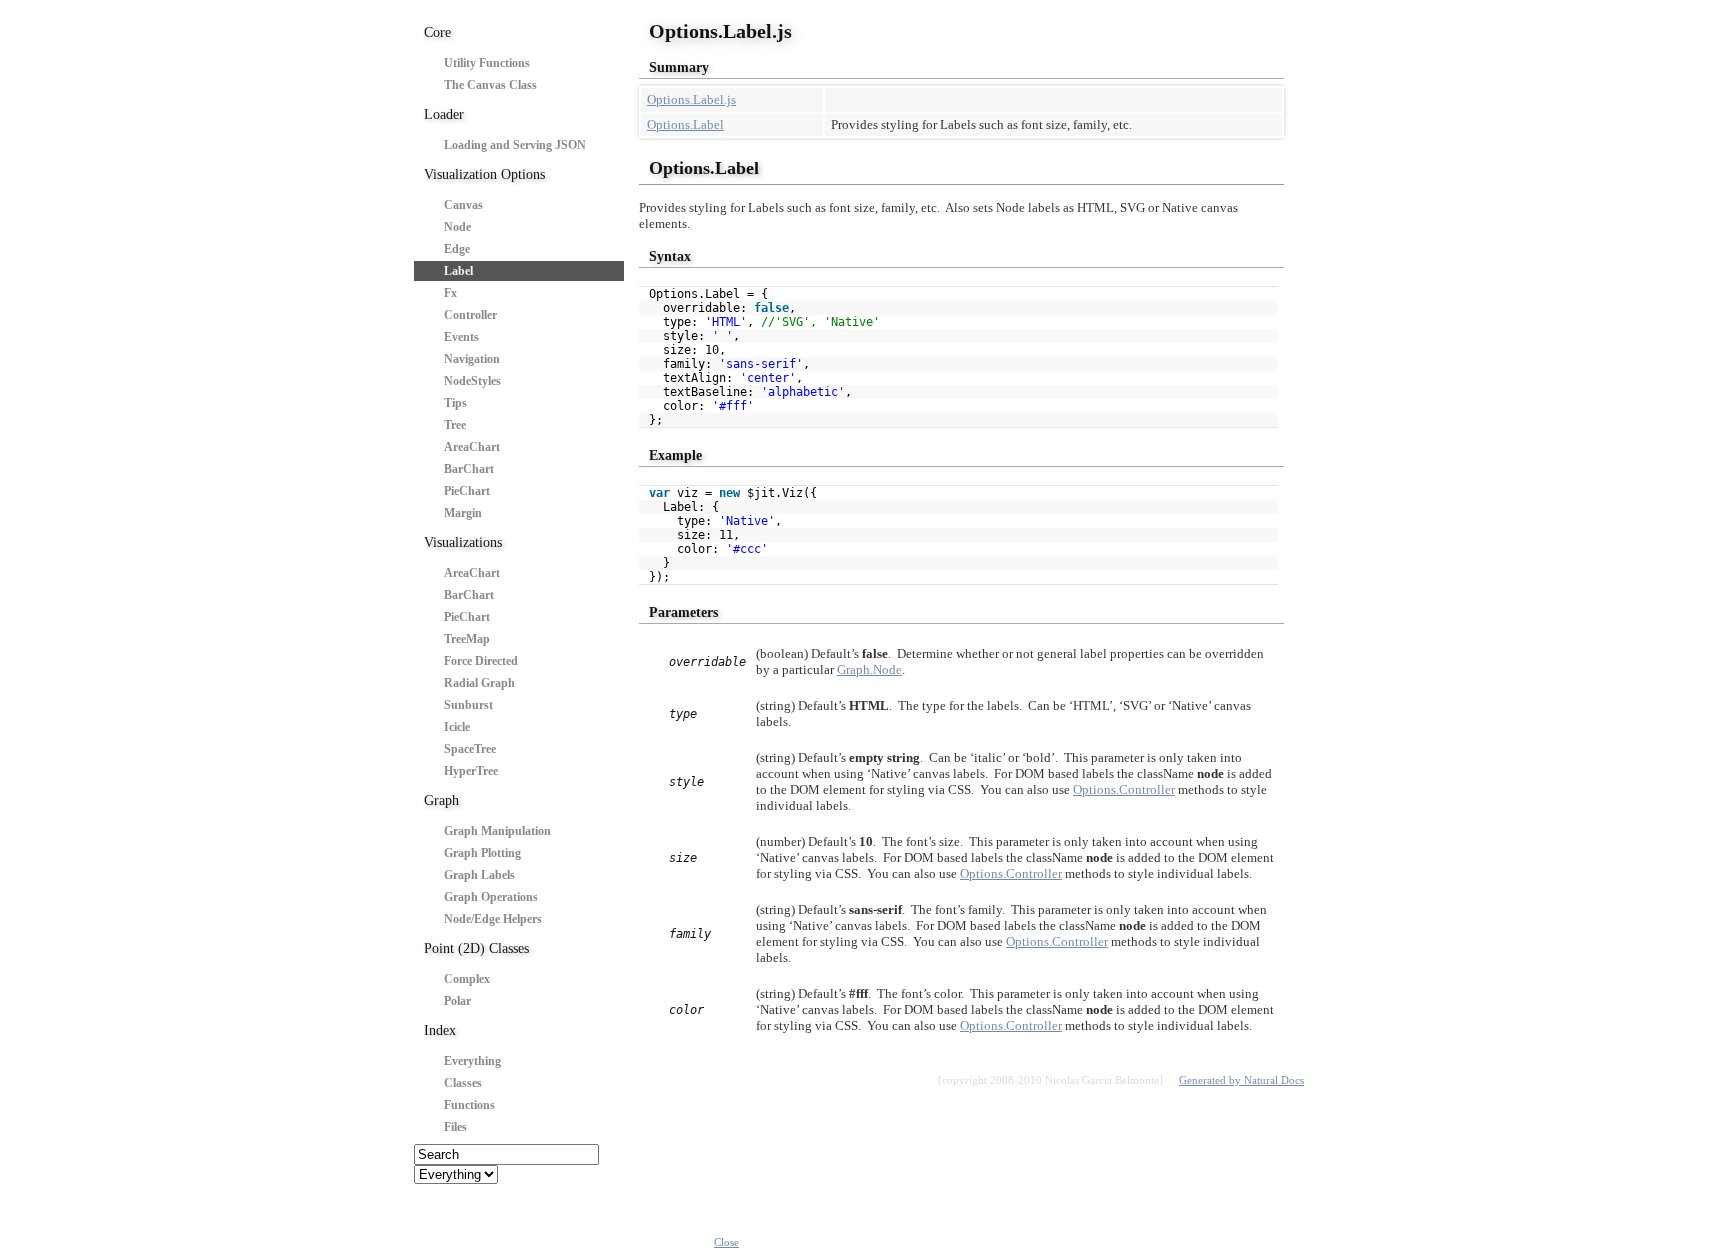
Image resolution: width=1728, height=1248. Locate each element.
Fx (450, 293)
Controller (470, 315)
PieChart (467, 491)
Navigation (472, 359)
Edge (457, 249)
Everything (472, 1061)
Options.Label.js (691, 99)
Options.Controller (1124, 789)
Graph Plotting (482, 853)
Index (440, 1030)
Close (726, 1242)
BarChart (469, 469)
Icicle (457, 727)
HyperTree (471, 771)
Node (457, 227)
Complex (467, 979)
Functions (469, 1105)
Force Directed (481, 661)
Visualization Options (484, 174)
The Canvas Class (490, 85)
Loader (444, 114)
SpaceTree (470, 749)
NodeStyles (472, 381)
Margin (463, 513)
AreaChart (472, 447)
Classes (463, 1083)
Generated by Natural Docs (1241, 1080)
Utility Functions (487, 63)
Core (437, 32)
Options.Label (685, 124)
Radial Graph (479, 683)
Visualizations (463, 542)
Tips (455, 403)
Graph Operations (491, 897)
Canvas (463, 205)
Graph (441, 800)
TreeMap (467, 639)
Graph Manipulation (497, 831)
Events (461, 337)
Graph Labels (479, 875)
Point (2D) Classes (476, 948)
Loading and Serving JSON (515, 145)
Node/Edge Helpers (493, 919)
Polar (457, 1001)
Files (455, 1127)
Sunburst (468, 705)
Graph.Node (869, 669)
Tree (455, 425)
